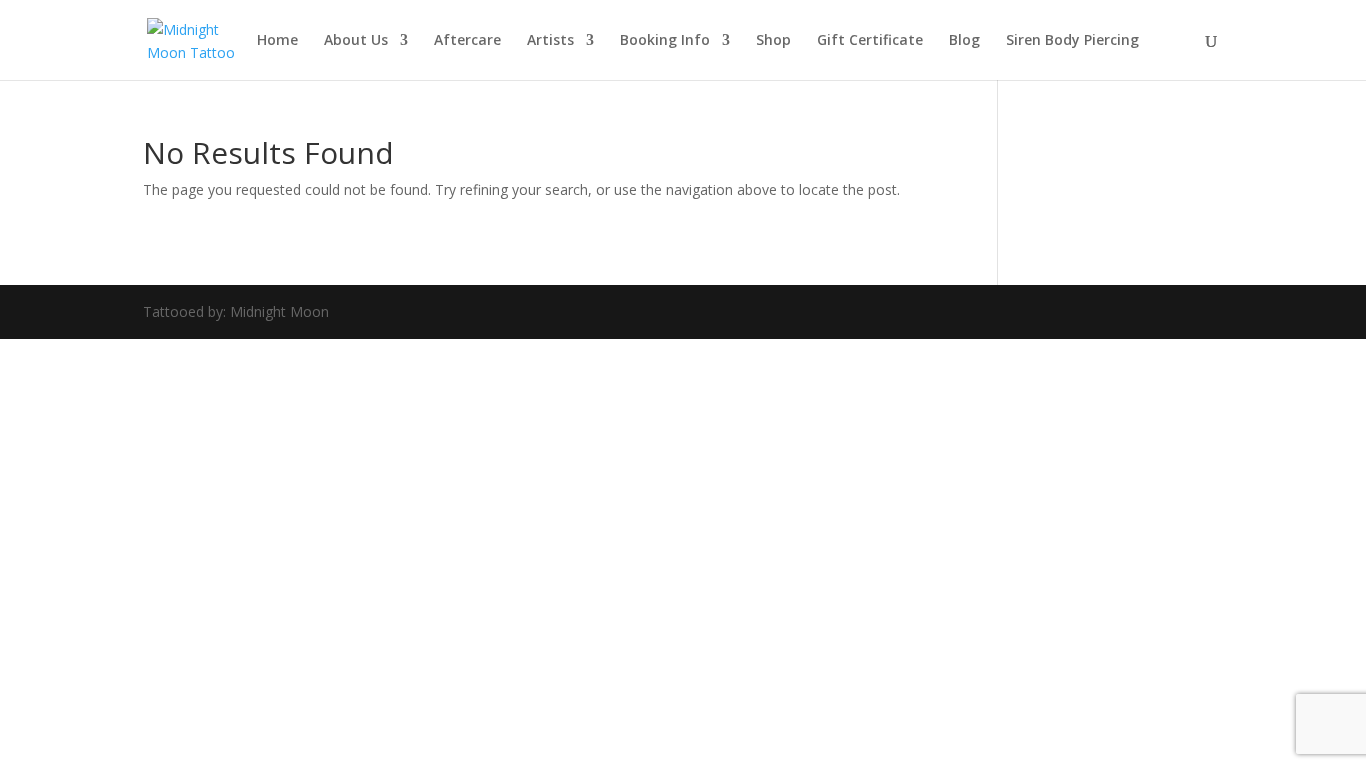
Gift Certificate (870, 41)
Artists (550, 41)
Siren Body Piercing (1072, 41)
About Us (356, 41)
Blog (964, 41)
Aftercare (467, 41)
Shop (773, 41)
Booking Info (665, 41)
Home (277, 41)
